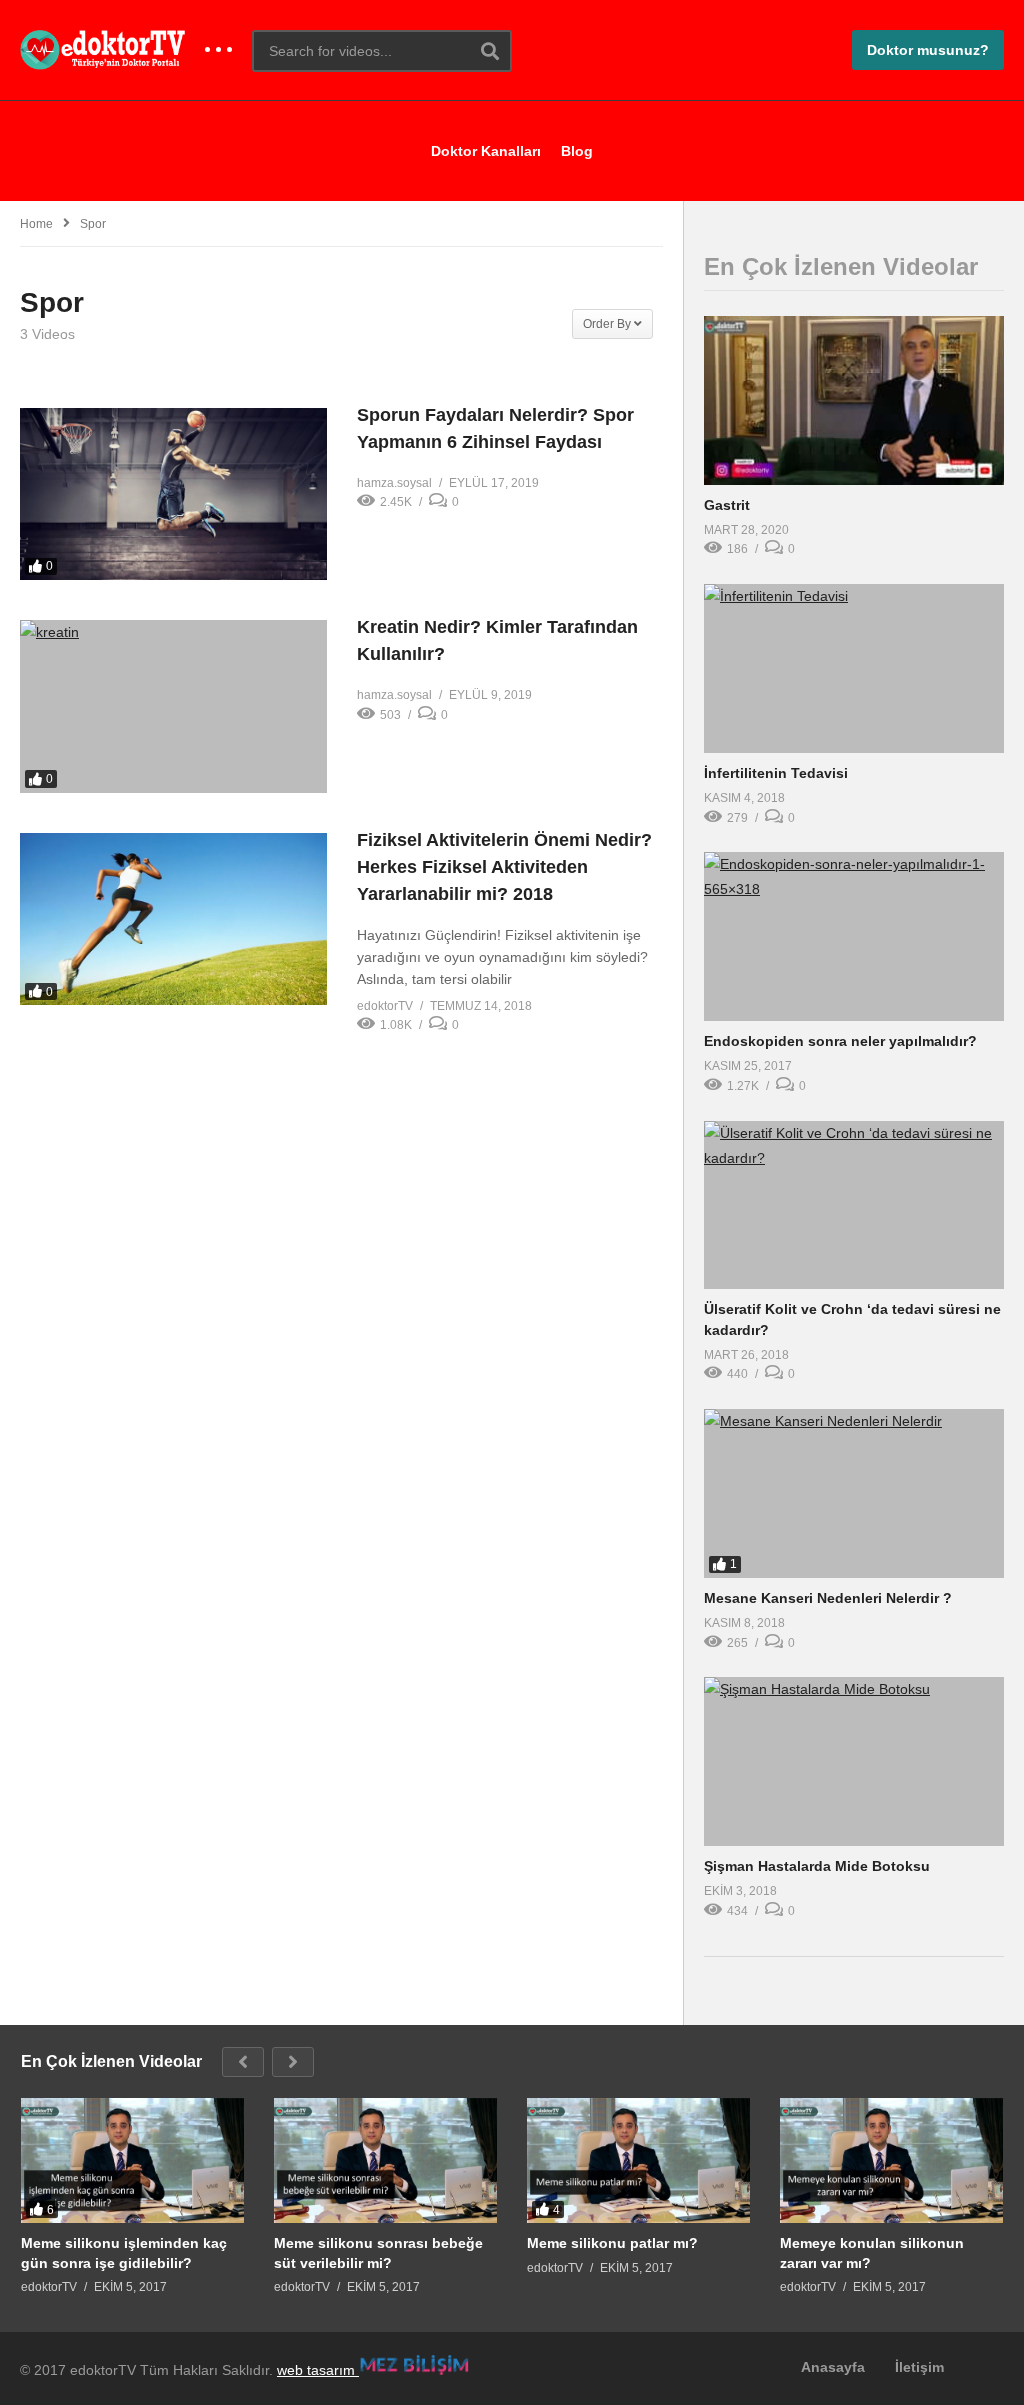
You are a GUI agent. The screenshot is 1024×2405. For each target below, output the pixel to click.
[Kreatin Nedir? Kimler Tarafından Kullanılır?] (173, 706)
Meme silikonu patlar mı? (612, 2243)
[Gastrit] (854, 400)
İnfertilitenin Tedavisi (776, 773)
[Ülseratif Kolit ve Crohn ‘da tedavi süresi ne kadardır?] (854, 1205)
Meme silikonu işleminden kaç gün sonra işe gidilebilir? (124, 2253)
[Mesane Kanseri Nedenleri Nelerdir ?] (854, 1493)
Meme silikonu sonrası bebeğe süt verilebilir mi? (378, 2253)
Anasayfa (833, 2367)
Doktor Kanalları (486, 151)
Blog (577, 151)
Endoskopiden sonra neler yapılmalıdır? (840, 1041)
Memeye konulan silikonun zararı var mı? (872, 2253)
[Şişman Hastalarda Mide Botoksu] (854, 1761)
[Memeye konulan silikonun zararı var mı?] (891, 2161)
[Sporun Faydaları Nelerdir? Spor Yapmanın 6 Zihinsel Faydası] (173, 494)
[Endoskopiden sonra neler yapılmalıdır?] (854, 936)
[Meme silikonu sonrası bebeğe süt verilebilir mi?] (385, 2161)
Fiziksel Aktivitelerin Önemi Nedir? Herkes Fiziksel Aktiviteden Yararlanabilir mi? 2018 (504, 867)
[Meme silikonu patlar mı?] (638, 2161)
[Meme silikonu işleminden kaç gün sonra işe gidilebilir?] (132, 2161)
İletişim (919, 2367)
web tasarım (318, 2370)
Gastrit (727, 505)
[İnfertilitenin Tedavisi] (854, 668)
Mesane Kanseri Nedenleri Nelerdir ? (828, 1598)
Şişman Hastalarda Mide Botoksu (817, 1866)
